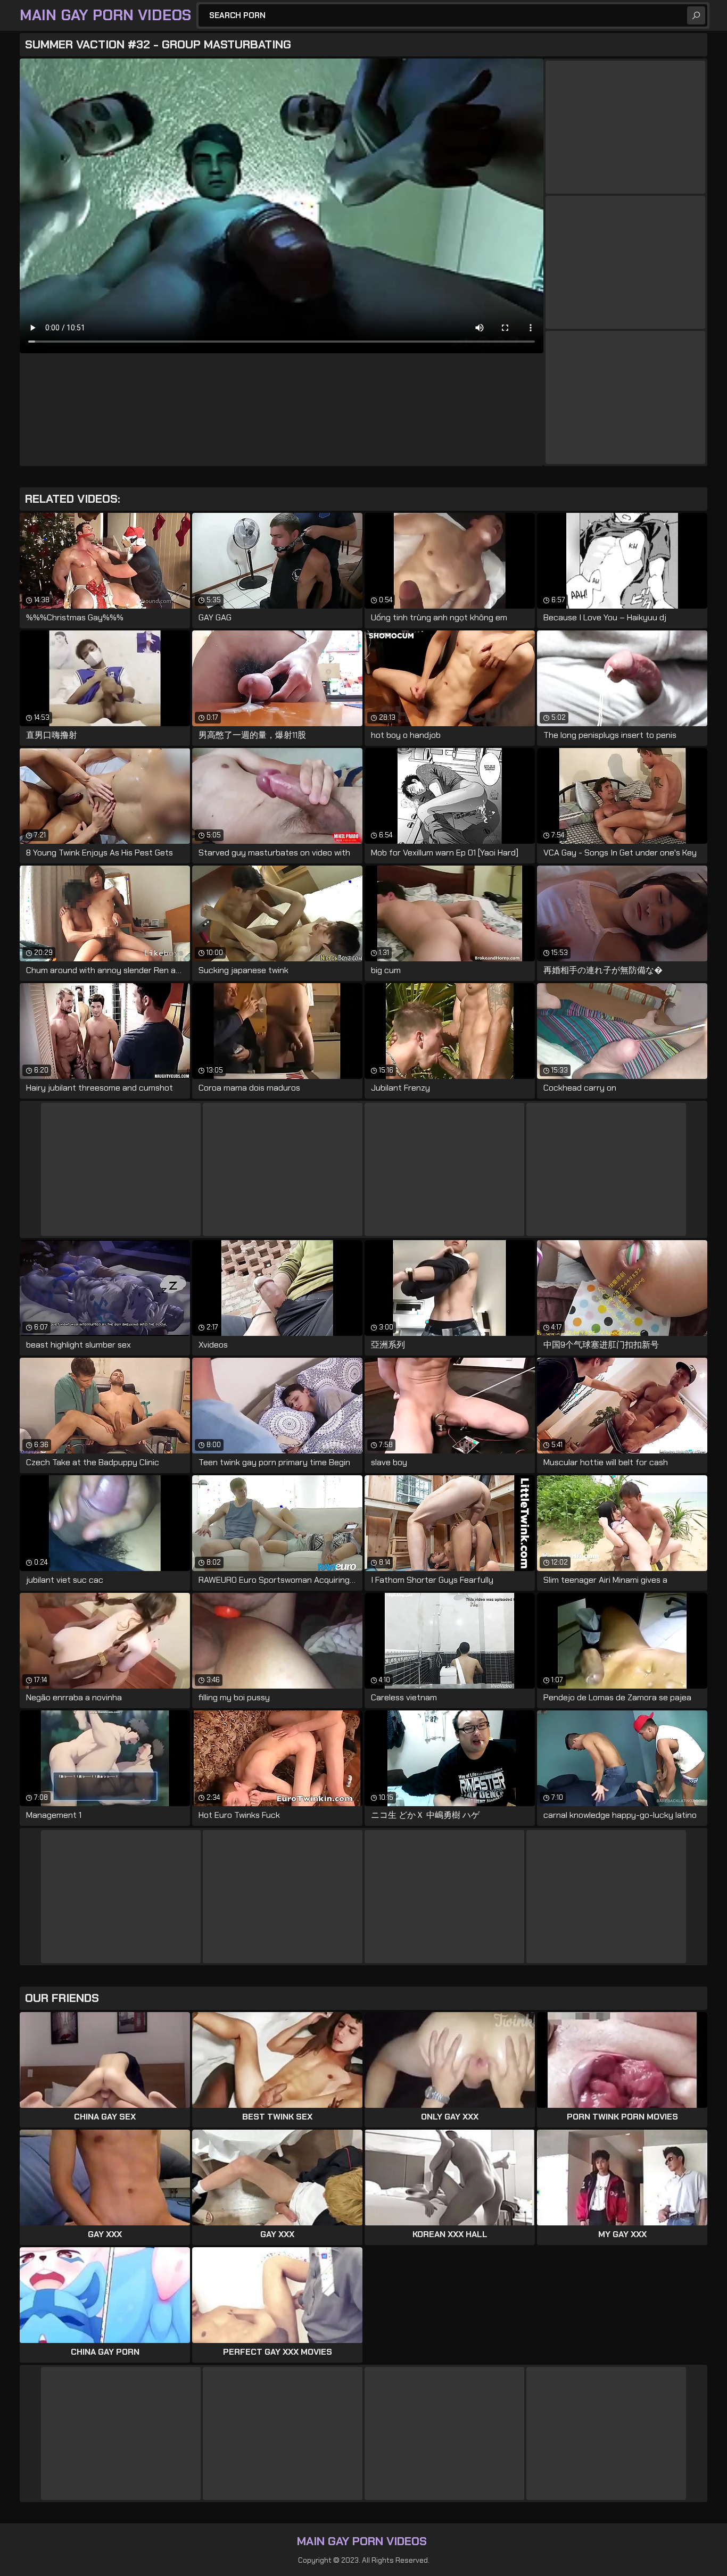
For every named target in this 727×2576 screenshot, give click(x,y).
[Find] (696, 15)
